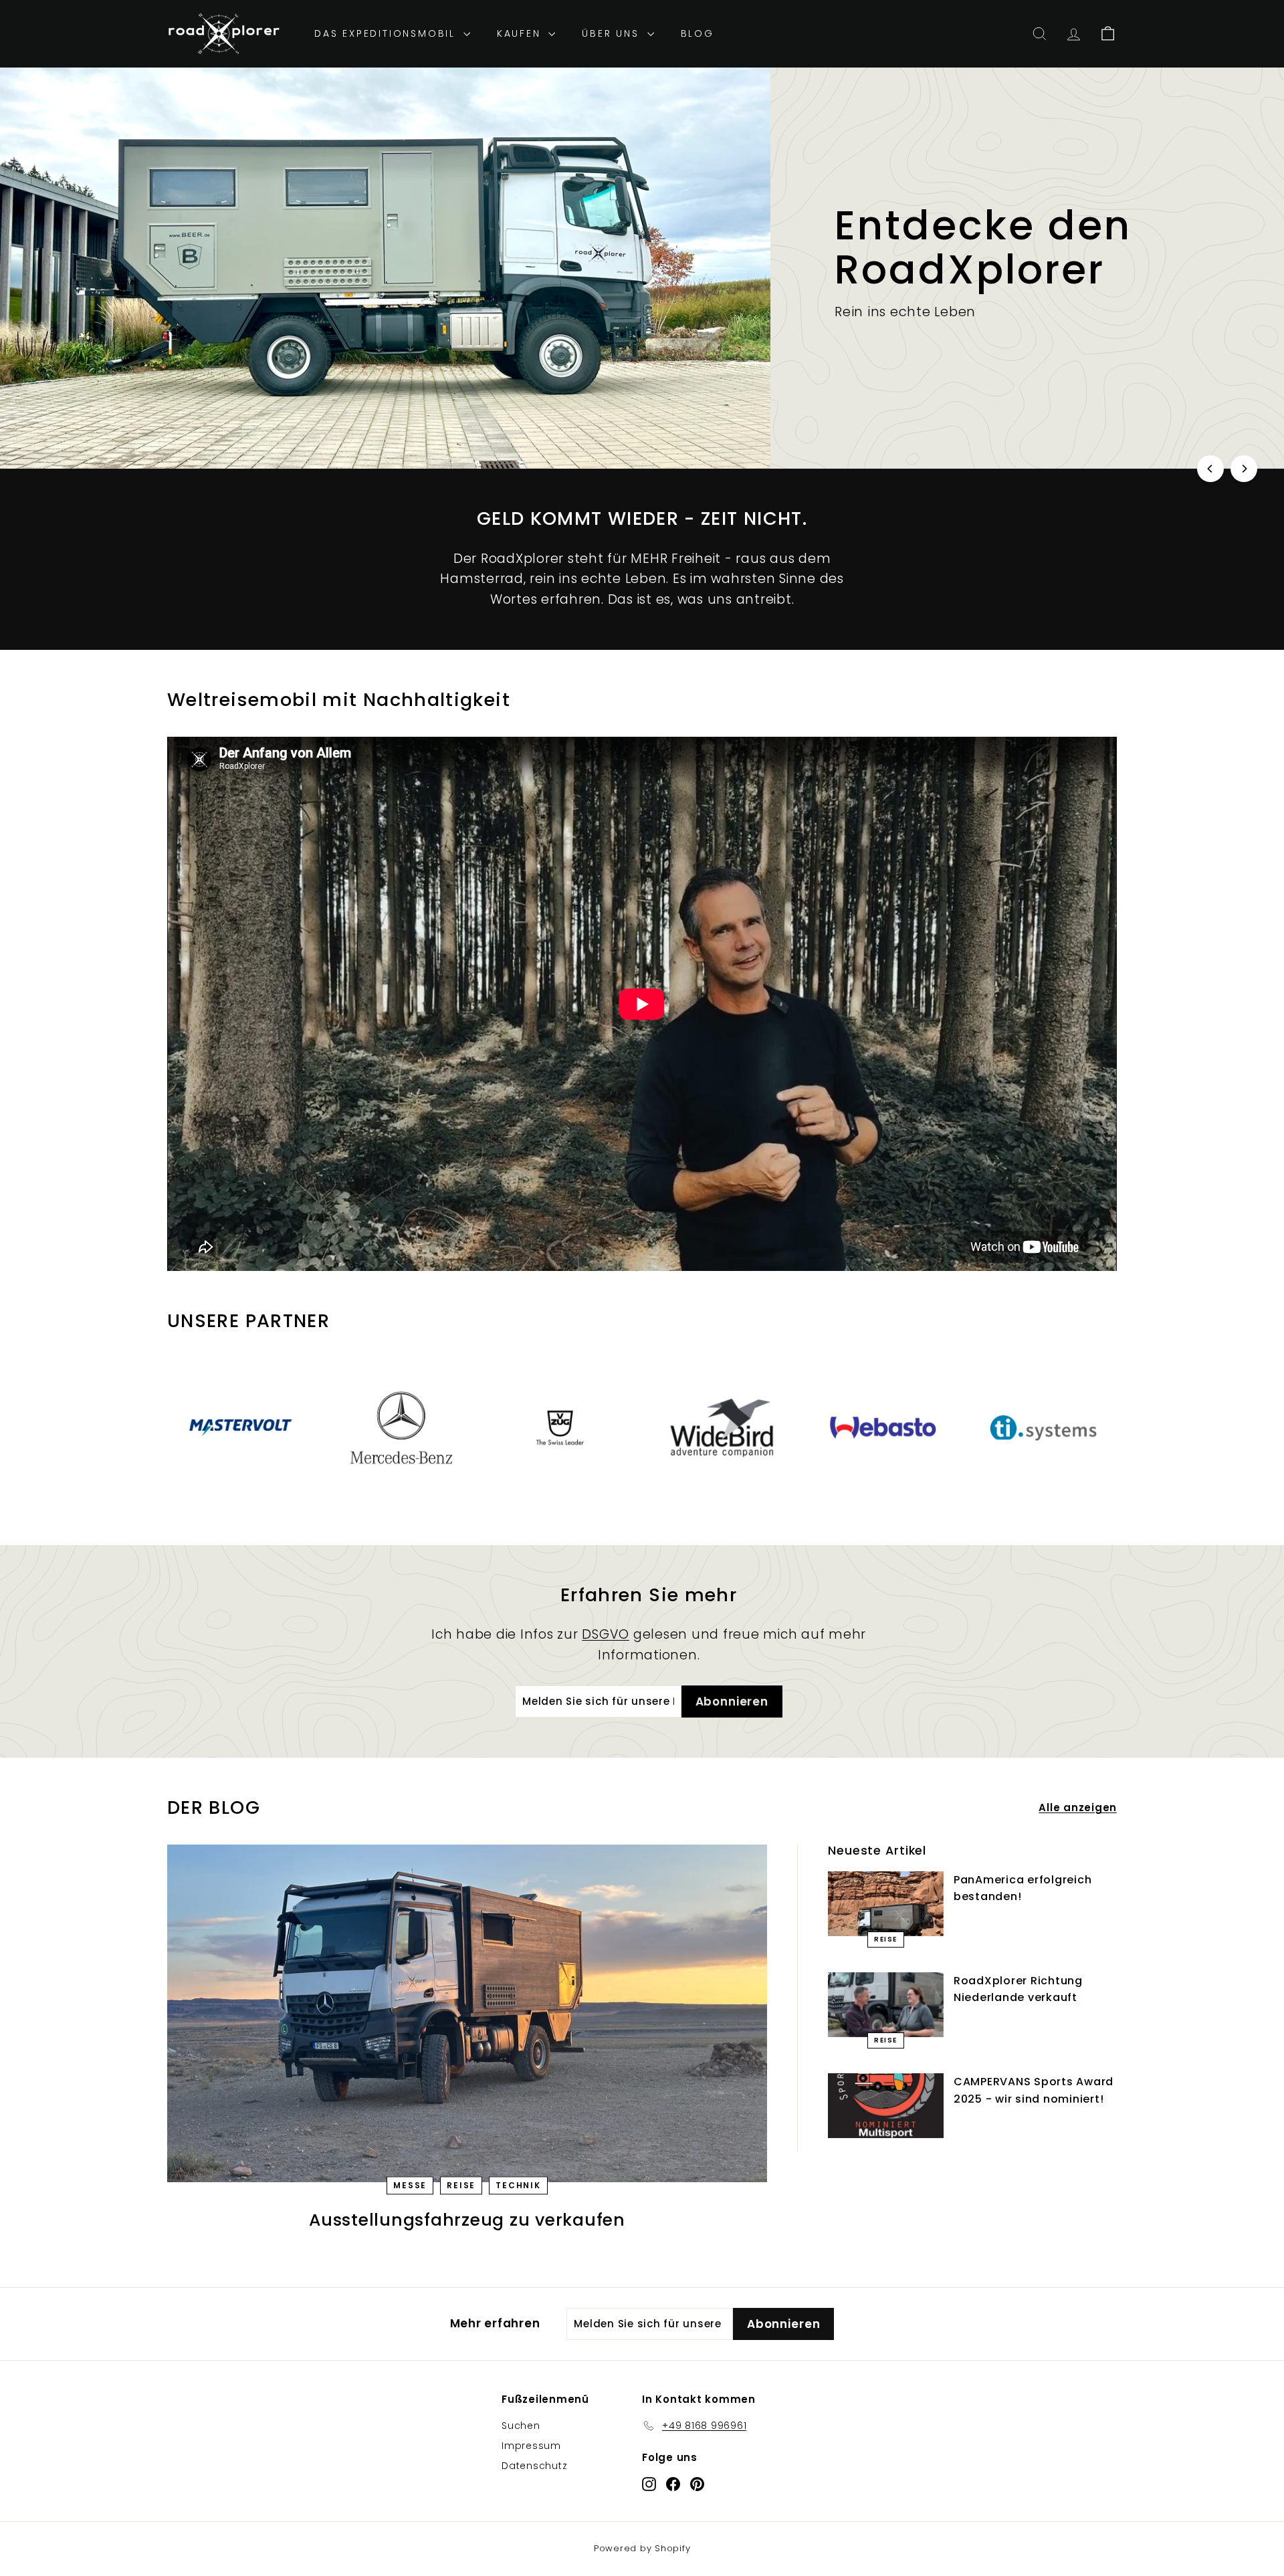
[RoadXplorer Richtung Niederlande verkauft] (886, 2005)
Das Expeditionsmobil (387, 33)
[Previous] (1210, 469)
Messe (410, 2185)
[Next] (1244, 469)
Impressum (531, 2446)
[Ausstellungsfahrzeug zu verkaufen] (467, 2013)
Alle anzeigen (1078, 1807)
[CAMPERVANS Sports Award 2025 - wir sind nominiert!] (886, 2106)
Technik (518, 2185)
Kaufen (521, 33)
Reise (461, 2185)
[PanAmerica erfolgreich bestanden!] (886, 1904)
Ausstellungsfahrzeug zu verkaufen (467, 2220)
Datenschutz (534, 2466)
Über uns (613, 33)
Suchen (521, 2426)
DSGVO (606, 1634)
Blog (698, 33)
